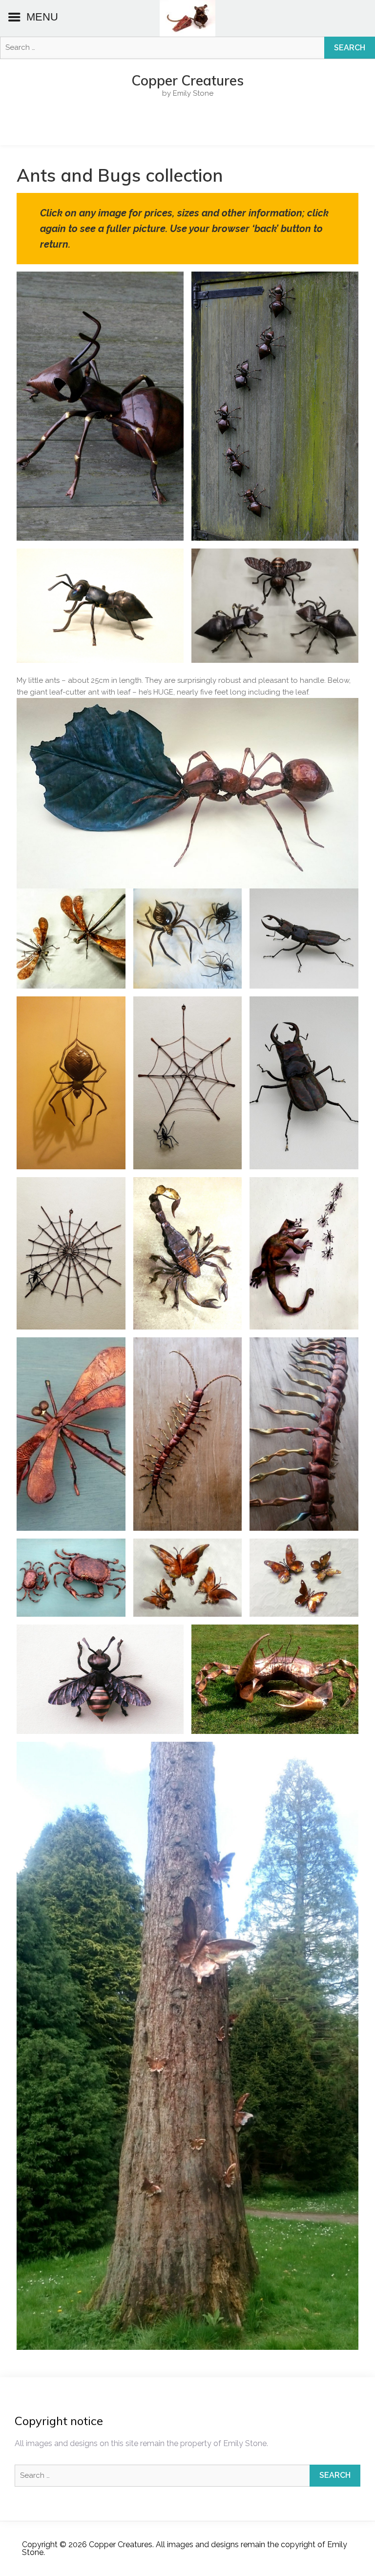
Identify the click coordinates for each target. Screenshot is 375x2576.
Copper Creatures (187, 81)
